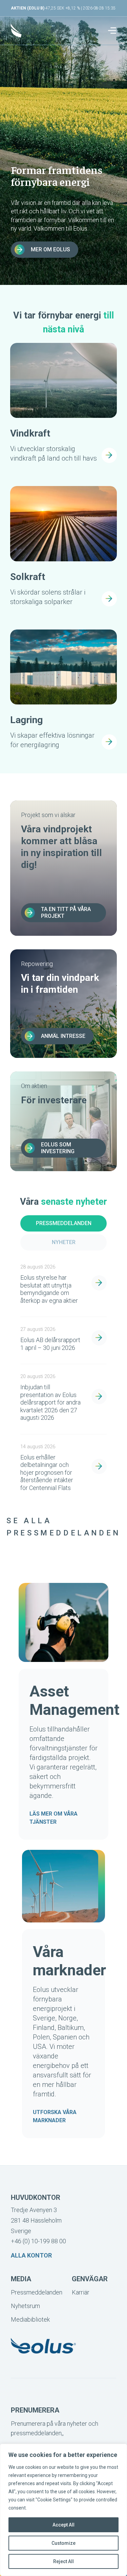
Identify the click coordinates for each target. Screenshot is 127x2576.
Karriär (81, 2292)
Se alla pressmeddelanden (63, 1527)
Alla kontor (31, 2255)
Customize (63, 2543)
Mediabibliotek (30, 2319)
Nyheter (64, 1242)
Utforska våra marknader (55, 2116)
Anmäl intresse (63, 1036)
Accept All (63, 2525)
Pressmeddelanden (64, 1223)
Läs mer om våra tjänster (54, 1818)
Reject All (63, 2561)
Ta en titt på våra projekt (66, 913)
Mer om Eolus (50, 249)
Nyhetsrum (25, 2306)
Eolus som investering (58, 1148)
